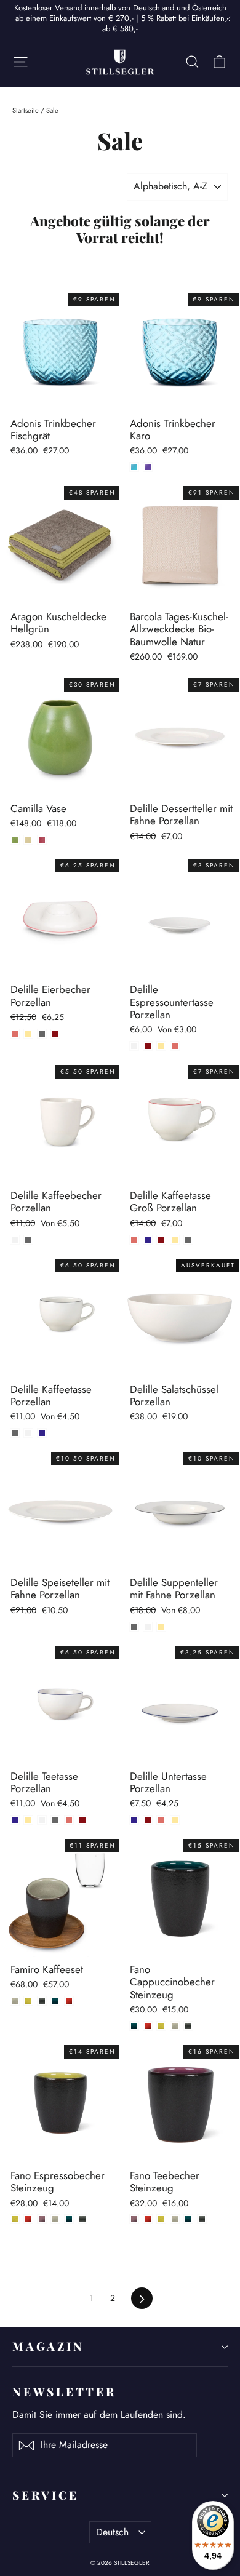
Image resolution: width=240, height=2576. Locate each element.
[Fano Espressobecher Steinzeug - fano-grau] (82, 2219)
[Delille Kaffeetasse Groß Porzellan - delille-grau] (188, 1240)
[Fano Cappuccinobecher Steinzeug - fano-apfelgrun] (161, 2026)
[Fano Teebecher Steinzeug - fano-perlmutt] (175, 2219)
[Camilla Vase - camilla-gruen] (15, 840)
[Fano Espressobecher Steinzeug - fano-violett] (42, 2219)
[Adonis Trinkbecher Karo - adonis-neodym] (148, 467)
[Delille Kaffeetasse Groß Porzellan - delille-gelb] (175, 1240)
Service (45, 2495)
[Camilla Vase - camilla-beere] (42, 840)
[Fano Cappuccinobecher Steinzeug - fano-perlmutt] (175, 2026)
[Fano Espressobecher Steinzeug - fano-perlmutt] (55, 2219)
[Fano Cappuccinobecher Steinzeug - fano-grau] (188, 2026)
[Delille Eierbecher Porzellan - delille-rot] (55, 1034)
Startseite (26, 110)
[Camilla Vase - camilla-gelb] (28, 840)
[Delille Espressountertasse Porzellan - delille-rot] (148, 1046)
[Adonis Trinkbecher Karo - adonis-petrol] (134, 467)
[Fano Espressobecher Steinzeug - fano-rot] (28, 2219)
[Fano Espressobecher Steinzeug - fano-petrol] (69, 2219)
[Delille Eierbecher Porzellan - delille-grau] (42, 1034)
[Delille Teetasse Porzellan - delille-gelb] (28, 1820)
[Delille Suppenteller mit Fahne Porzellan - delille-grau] (134, 1627)
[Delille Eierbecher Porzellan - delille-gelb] (28, 1034)
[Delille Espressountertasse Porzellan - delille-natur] (134, 1046)
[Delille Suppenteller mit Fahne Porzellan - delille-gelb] (161, 1627)
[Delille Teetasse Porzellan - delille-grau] (55, 1820)
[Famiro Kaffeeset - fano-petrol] (55, 2001)
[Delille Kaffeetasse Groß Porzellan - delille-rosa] (134, 1240)
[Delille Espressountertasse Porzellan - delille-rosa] (175, 1046)
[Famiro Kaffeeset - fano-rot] (69, 2001)
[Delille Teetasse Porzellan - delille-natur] (42, 1820)
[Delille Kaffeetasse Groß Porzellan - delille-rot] (161, 1240)
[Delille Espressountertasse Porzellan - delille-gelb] (161, 1046)
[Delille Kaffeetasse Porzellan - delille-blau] (42, 1433)
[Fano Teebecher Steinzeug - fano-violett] (134, 2219)
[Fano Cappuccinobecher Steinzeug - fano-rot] (148, 2026)
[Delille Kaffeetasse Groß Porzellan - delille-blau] (148, 1240)
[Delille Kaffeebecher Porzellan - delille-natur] (15, 1240)
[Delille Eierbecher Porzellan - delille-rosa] (15, 1034)
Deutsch (112, 2532)
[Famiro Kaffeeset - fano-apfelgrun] (28, 2001)
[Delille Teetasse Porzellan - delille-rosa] (69, 1820)
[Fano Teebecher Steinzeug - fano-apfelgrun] (161, 2219)
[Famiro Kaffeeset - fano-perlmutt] (15, 2001)
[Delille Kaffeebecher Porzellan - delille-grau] (28, 1240)
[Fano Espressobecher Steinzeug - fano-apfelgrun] (15, 2219)
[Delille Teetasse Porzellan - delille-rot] (82, 1820)
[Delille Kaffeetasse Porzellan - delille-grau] (15, 1433)
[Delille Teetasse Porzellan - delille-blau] (15, 1820)
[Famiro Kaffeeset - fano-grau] (42, 2001)
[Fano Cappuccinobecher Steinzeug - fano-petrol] (134, 2026)
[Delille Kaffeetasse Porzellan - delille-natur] (28, 1433)
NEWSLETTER (64, 2392)
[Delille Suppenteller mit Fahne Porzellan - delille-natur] (148, 1627)
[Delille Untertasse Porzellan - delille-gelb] (175, 1820)
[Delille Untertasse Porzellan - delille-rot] (148, 1820)
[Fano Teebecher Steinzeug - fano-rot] (148, 2219)
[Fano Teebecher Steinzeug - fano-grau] (202, 2219)
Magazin (48, 2346)
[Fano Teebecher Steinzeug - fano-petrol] (188, 2219)
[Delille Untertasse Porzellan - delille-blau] (134, 1820)
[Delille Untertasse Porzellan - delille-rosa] (161, 1820)
